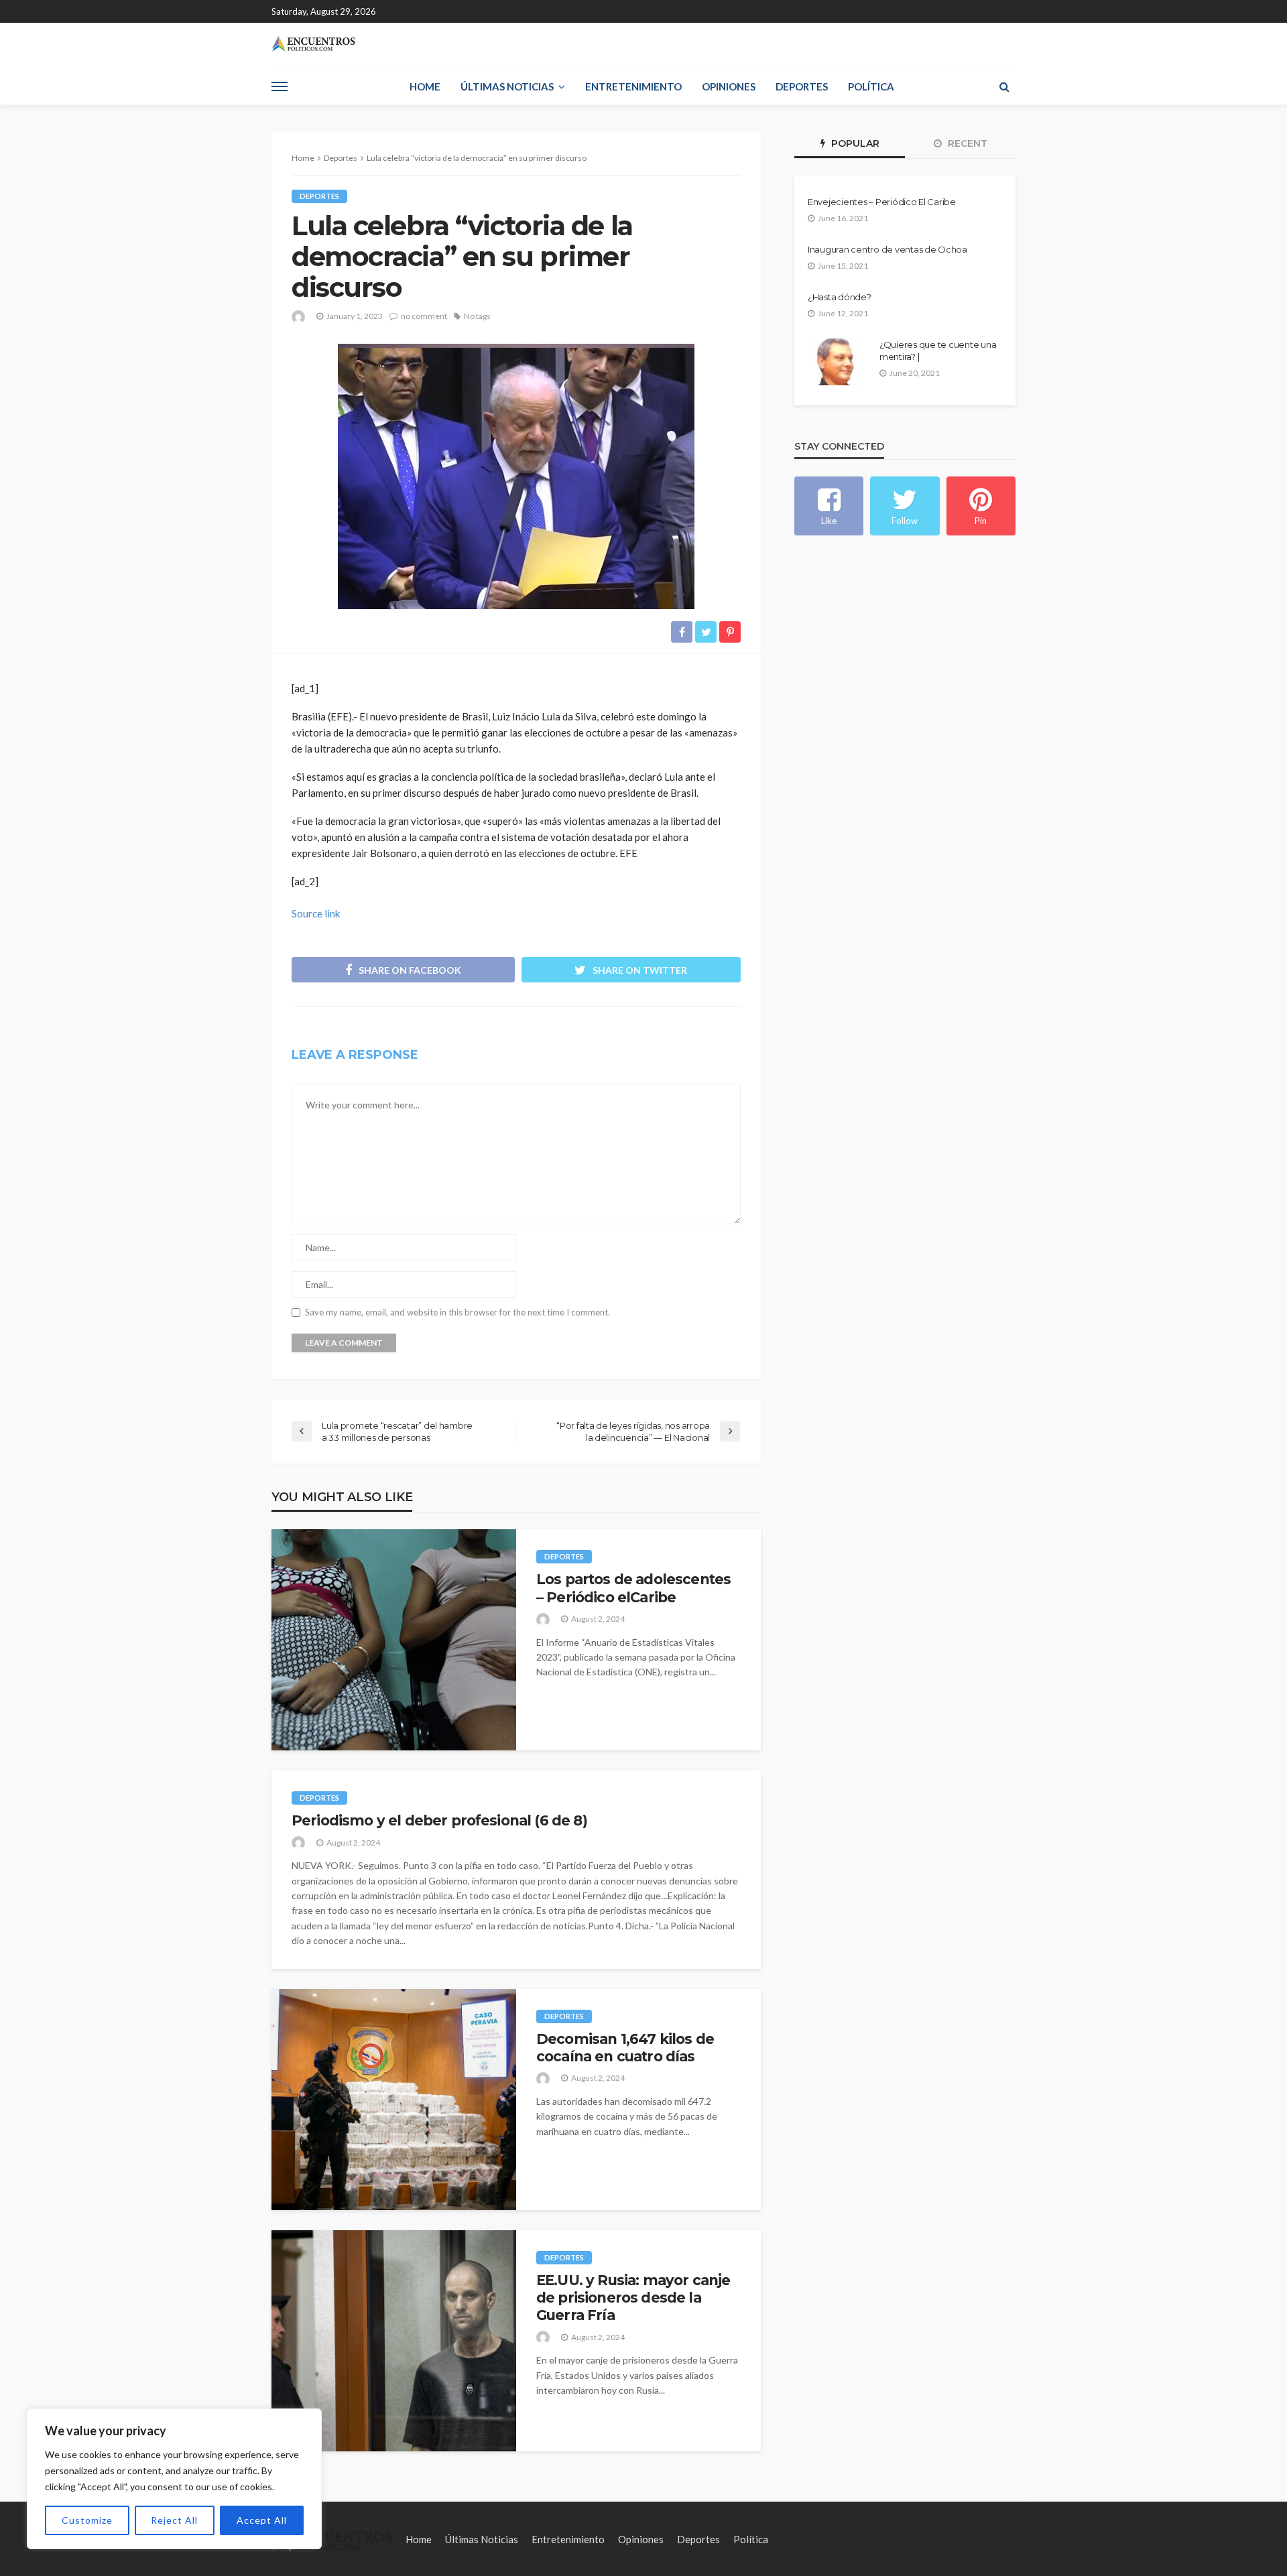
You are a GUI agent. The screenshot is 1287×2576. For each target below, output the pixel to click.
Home (425, 86)
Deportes (802, 86)
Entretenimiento (633, 86)
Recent (966, 143)
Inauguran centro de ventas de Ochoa (887, 249)
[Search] (1004, 86)
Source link (316, 913)
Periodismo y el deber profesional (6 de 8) (439, 1820)
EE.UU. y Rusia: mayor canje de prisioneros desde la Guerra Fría (633, 2298)
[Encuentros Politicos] (313, 44)
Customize (87, 2520)
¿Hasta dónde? (840, 297)
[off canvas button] (280, 86)
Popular (854, 143)
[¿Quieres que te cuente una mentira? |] (838, 362)
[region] (174, 2479)
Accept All (262, 2520)
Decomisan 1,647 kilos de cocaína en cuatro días (625, 2048)
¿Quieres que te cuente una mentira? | (938, 350)
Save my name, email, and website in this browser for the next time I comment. (457, 1312)
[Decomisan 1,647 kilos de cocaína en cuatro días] (394, 2100)
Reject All (174, 2520)
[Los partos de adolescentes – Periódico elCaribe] (394, 1640)
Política (871, 86)
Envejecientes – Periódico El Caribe (882, 202)
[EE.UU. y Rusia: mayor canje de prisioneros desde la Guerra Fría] (394, 2341)
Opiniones (729, 86)
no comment (424, 316)
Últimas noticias (507, 86)
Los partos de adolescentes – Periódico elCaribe (633, 1588)
